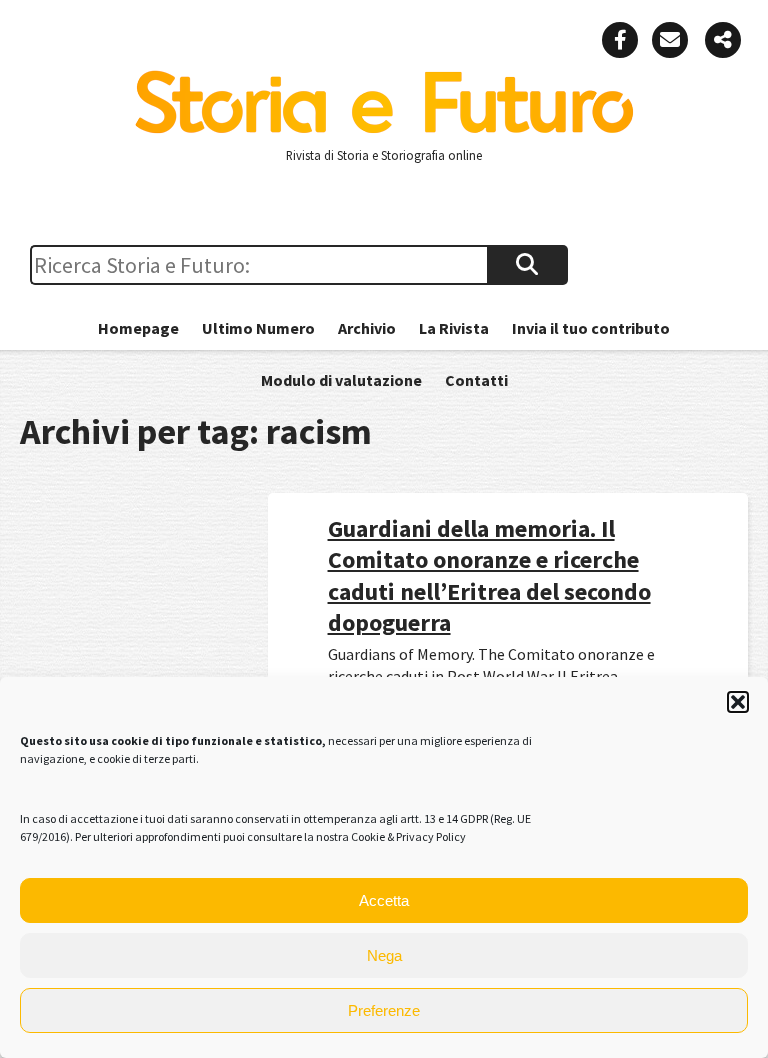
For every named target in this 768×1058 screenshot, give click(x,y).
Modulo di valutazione (341, 380)
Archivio (367, 328)
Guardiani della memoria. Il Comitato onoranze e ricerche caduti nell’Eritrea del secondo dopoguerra (489, 575)
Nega (384, 955)
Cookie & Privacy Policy (408, 836)
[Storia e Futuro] (384, 129)
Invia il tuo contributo (591, 328)
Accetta (384, 900)
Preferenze (384, 1010)
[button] (738, 702)
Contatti (476, 380)
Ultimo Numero (258, 328)
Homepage (138, 328)
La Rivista (454, 328)
